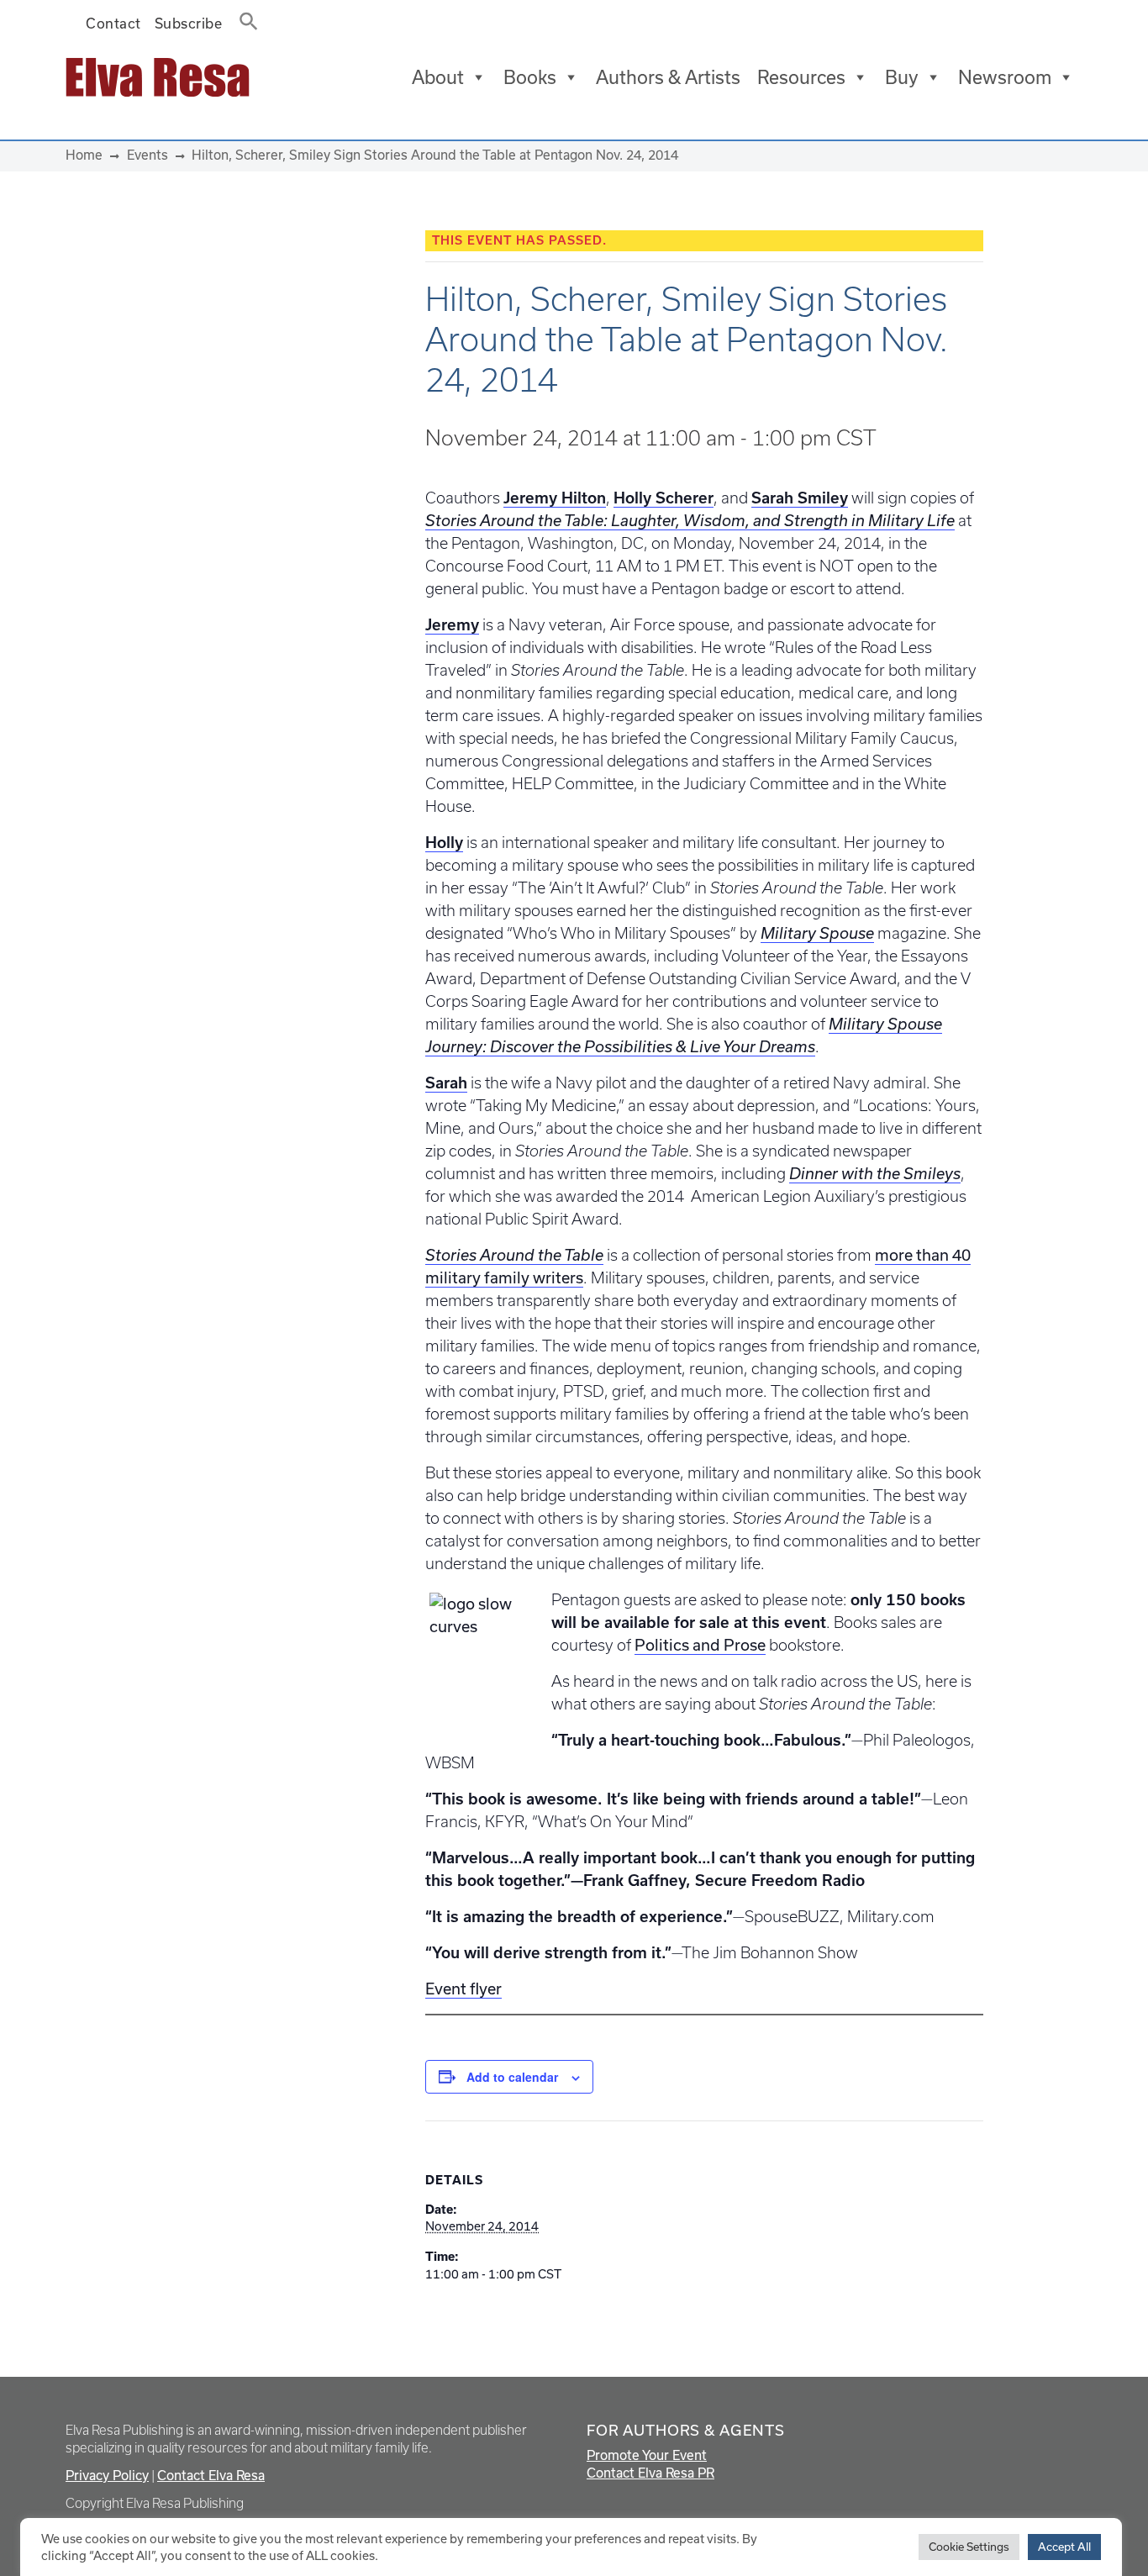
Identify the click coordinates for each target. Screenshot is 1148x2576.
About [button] (438, 77)
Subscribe (189, 24)
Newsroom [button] (1005, 77)
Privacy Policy (107, 2476)
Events (147, 155)
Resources (801, 77)
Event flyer (463, 1989)
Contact (113, 24)
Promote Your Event (647, 2455)
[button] (244, 18)
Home (84, 155)
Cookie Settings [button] (969, 2547)
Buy (902, 77)
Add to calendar (512, 2077)
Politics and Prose (700, 1645)
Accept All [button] (1064, 2547)
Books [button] (530, 77)
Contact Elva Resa (211, 2476)
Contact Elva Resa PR (650, 2473)
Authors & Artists (668, 77)
